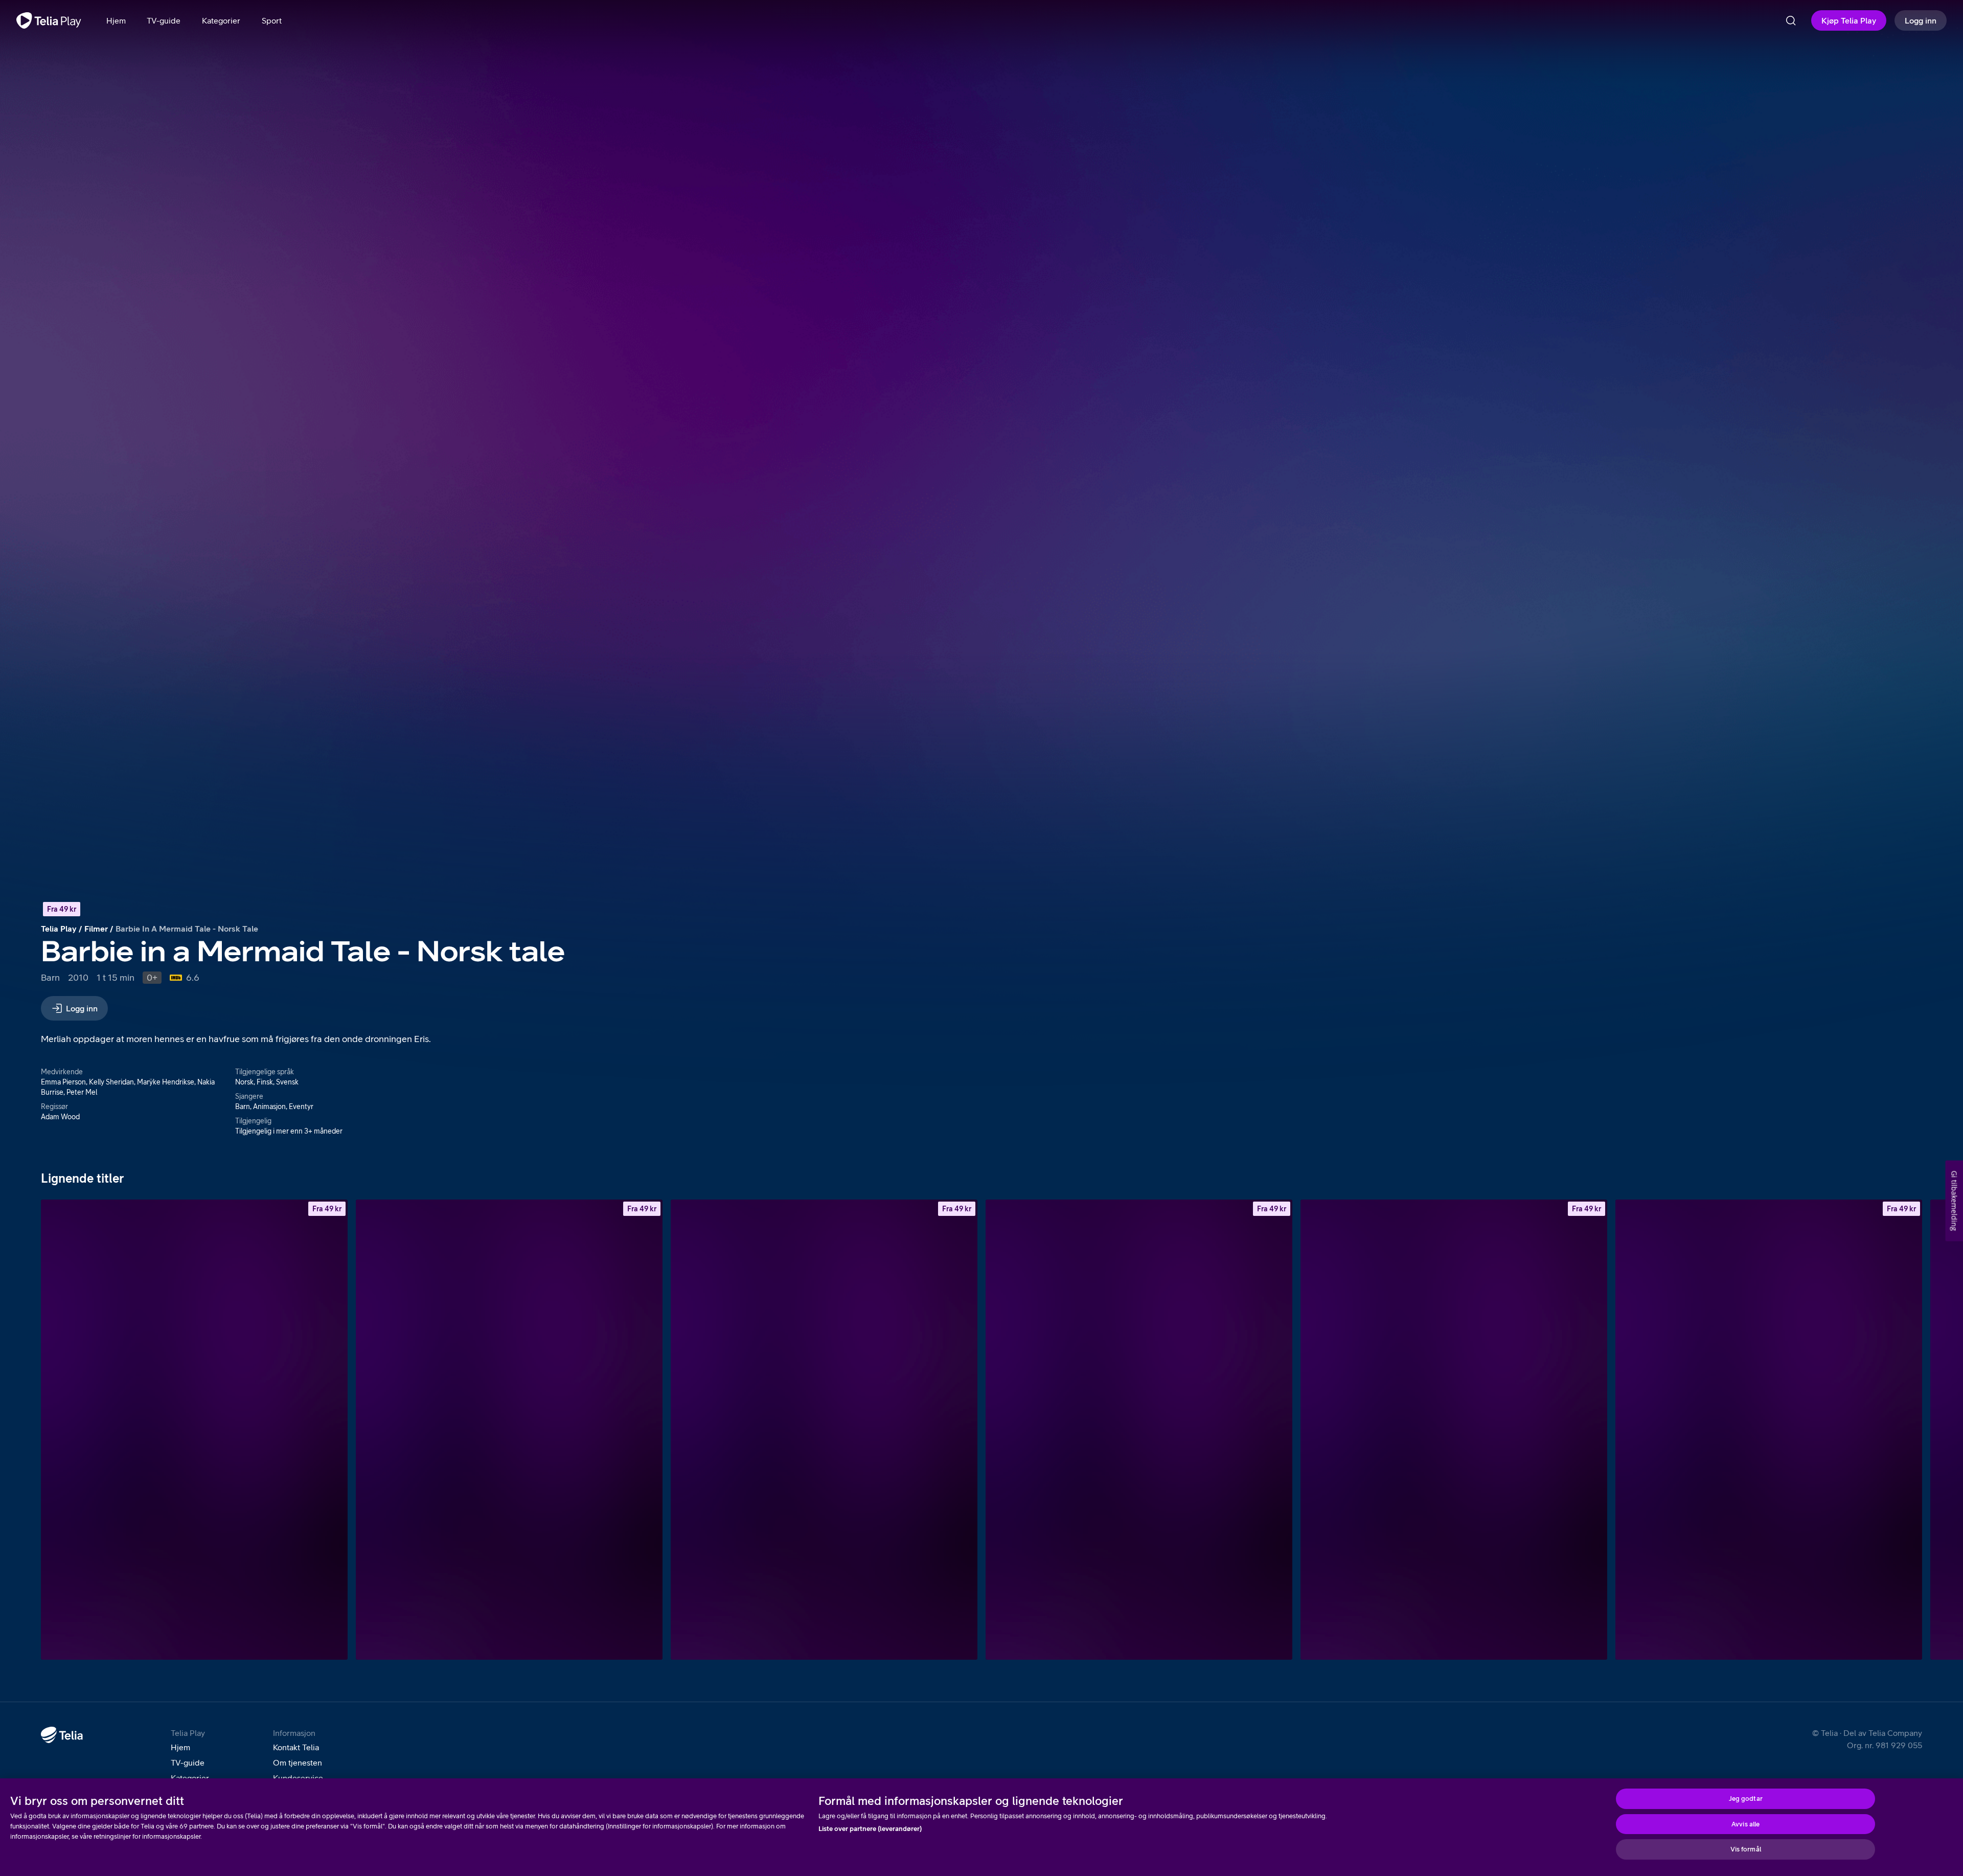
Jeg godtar (1746, 1799)
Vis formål (1746, 1849)
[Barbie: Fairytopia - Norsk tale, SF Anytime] (194, 1430)
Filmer (96, 929)
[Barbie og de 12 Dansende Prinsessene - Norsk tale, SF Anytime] (1769, 1430)
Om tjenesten (298, 1762)
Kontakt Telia (296, 1747)
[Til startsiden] (49, 20)
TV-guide (188, 1762)
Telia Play (59, 929)
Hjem (180, 1747)
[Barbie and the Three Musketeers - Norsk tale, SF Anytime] (1454, 1430)
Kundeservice (298, 1778)
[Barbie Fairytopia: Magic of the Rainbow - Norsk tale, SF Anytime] (1139, 1430)
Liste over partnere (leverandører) (870, 1829)
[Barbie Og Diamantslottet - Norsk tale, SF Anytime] (509, 1430)
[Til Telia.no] (62, 1735)
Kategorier (190, 1778)
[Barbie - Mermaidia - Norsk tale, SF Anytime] (824, 1430)
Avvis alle (1745, 1824)
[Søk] (1791, 20)
